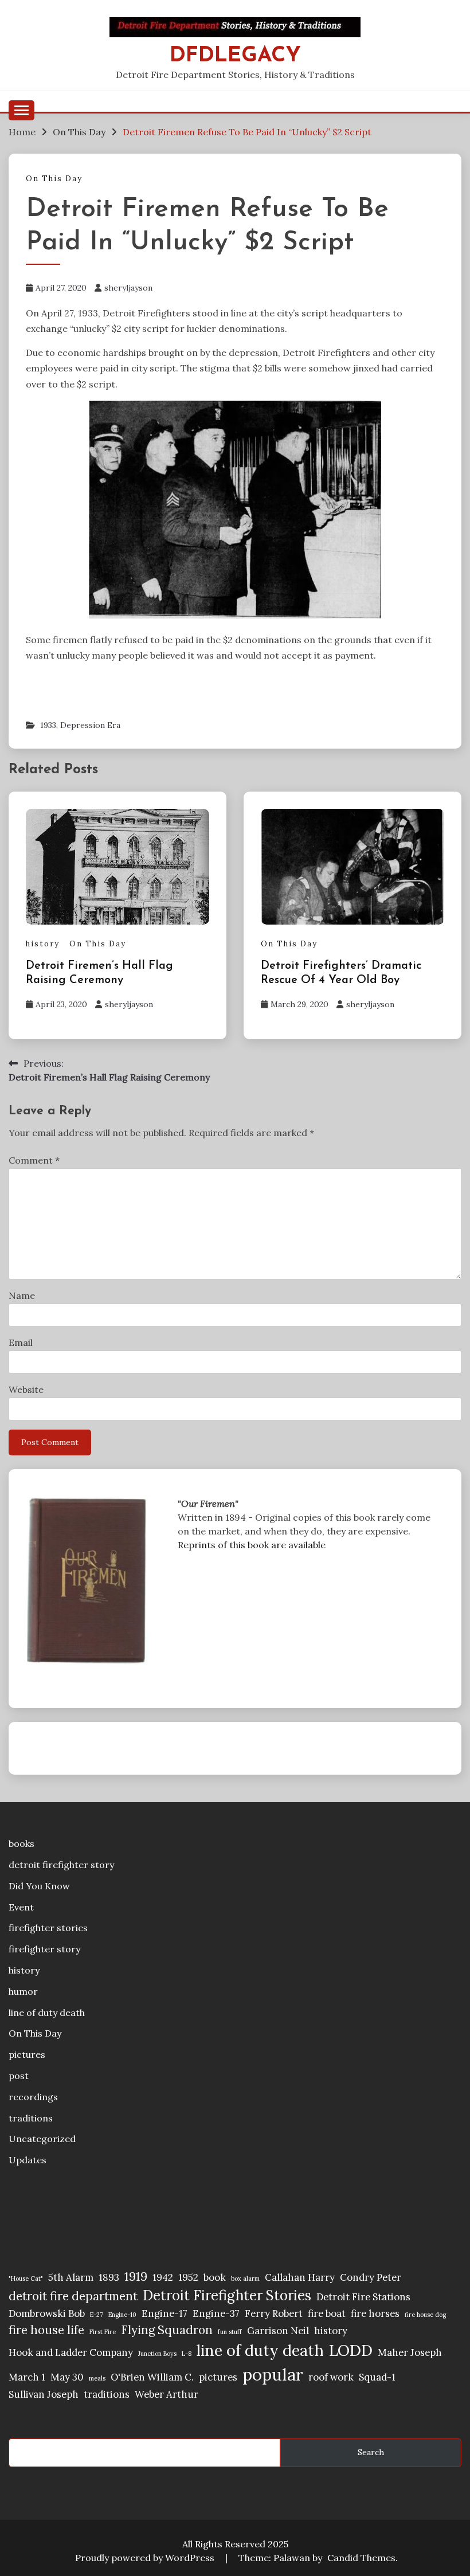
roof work (331, 2377)
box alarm (245, 2279)
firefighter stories (48, 1928)
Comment (34, 1160)
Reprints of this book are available (252, 1545)
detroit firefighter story (61, 1865)
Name (22, 1295)
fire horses (375, 2313)
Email (21, 1342)
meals (97, 2378)
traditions (31, 2118)
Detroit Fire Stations (363, 2297)
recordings (33, 2097)
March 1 (27, 2377)
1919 (136, 2276)
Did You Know (39, 1886)
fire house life (46, 2330)
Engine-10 (122, 2315)
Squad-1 (377, 2377)
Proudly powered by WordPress (146, 2558)
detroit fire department (73, 2296)
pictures (27, 2054)
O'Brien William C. (152, 2377)
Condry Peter (371, 2277)
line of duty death (47, 2013)
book (215, 2277)
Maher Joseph (410, 2352)
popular (273, 2374)
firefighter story (44, 1949)
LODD (351, 2350)
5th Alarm (71, 2277)
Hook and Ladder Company (71, 2352)
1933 (48, 725)
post (19, 2076)
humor (23, 1991)
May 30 (67, 2377)
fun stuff (230, 2332)
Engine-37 (216, 2313)
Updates (28, 2160)
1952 (188, 2277)
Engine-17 (164, 2313)
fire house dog (425, 2315)
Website (26, 1389)
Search (371, 2452)
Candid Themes (361, 2558)
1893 (109, 2277)
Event (21, 1907)
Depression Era (90, 725)
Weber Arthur (167, 2394)
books (21, 1843)
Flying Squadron (167, 2330)
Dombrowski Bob (47, 2313)
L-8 (187, 2354)
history (43, 944)
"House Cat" (26, 2279)
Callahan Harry (300, 2277)
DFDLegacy (235, 56)
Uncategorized (42, 2139)
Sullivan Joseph (44, 2394)
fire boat (327, 2313)
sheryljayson (128, 288)
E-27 (97, 2315)
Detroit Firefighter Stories (227, 2295)
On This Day (54, 179)
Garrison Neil (278, 2331)
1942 (163, 2277)
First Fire (103, 2332)
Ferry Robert (274, 2313)
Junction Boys (157, 2354)
